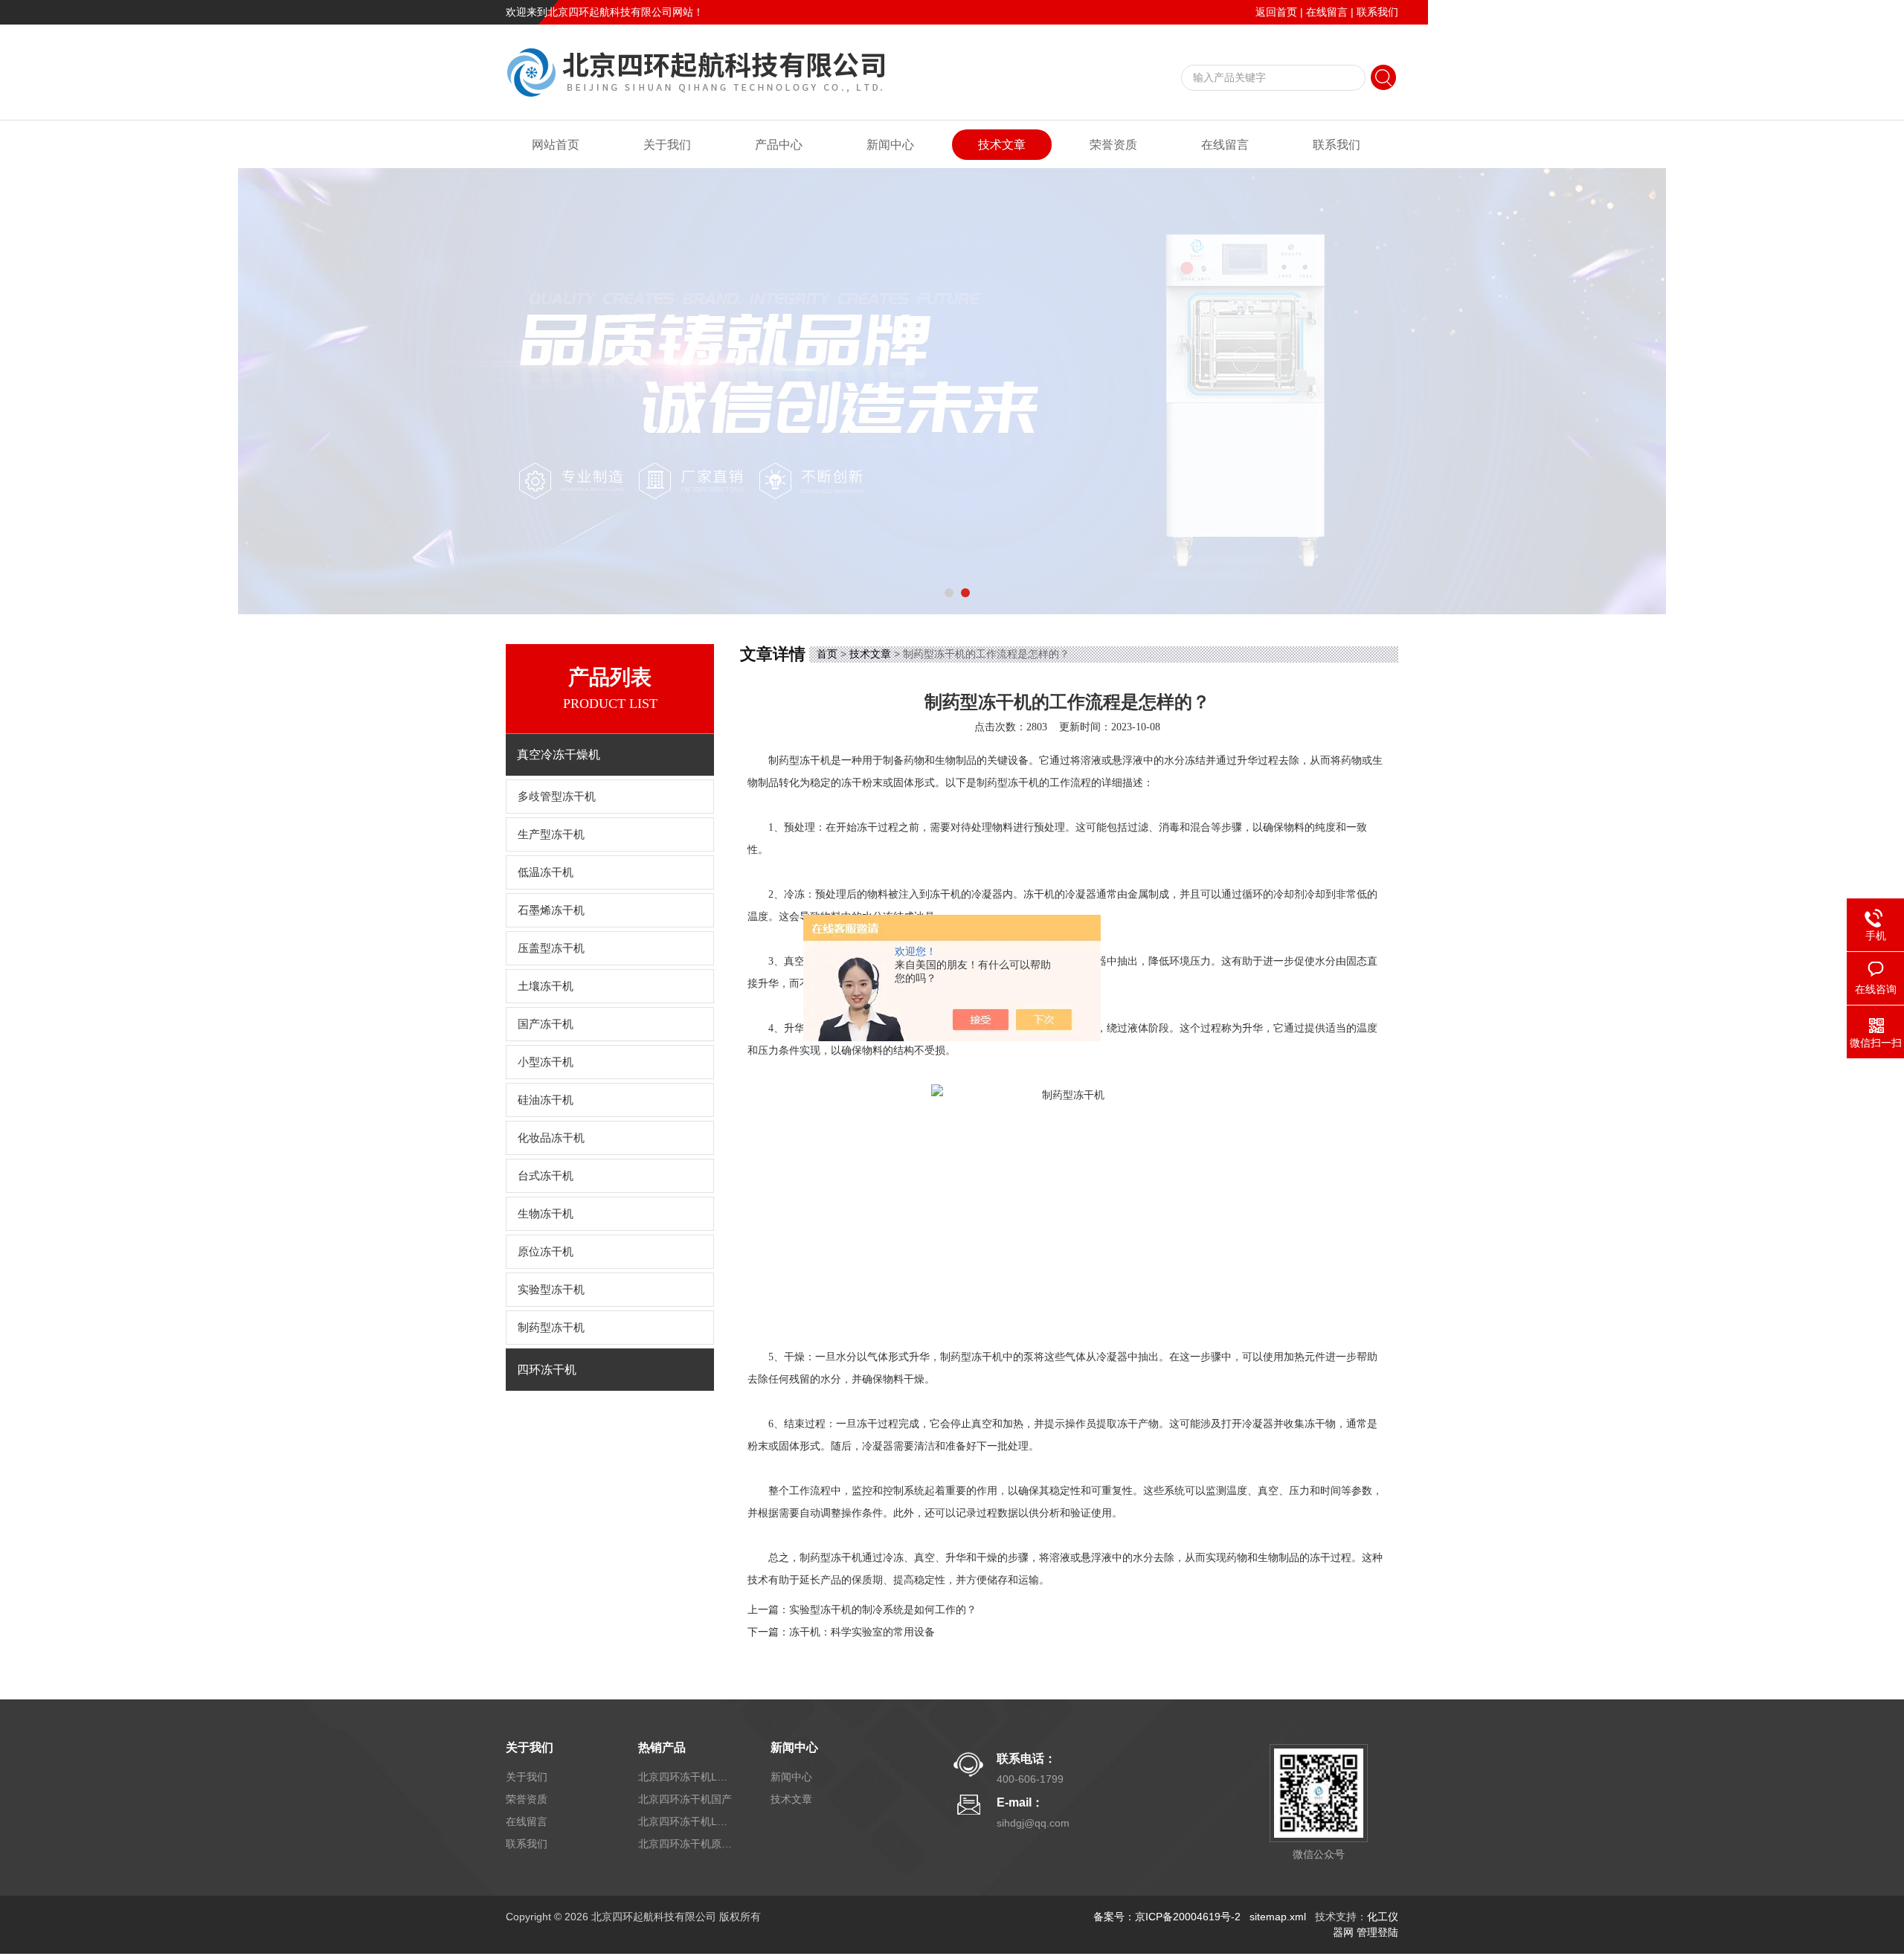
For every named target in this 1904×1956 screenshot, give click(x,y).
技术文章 (1002, 145)
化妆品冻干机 (551, 1138)
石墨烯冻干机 (551, 910)
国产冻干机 (546, 1024)
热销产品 (662, 1747)
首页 (827, 654)
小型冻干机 (546, 1062)
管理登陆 (1377, 1932)
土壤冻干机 (546, 986)
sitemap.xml (1278, 1917)
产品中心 (779, 145)
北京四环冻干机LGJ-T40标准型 (686, 1777)
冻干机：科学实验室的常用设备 (862, 1632)
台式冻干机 (546, 1176)
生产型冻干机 (551, 834)
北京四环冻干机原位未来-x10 (686, 1844)
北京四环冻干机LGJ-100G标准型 (686, 1821)
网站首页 (556, 145)
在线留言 (1327, 12)
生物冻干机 (546, 1214)
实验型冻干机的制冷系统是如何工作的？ (883, 1610)
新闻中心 (890, 145)
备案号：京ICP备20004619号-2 (1167, 1917)
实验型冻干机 (551, 1290)
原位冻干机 (546, 1252)
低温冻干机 (546, 872)
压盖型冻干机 (551, 948)
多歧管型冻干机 (557, 797)
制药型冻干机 (551, 1328)
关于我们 (667, 145)
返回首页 (1276, 12)
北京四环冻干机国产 (685, 1799)
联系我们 (1377, 12)
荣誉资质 (1113, 145)
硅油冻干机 (546, 1100)
